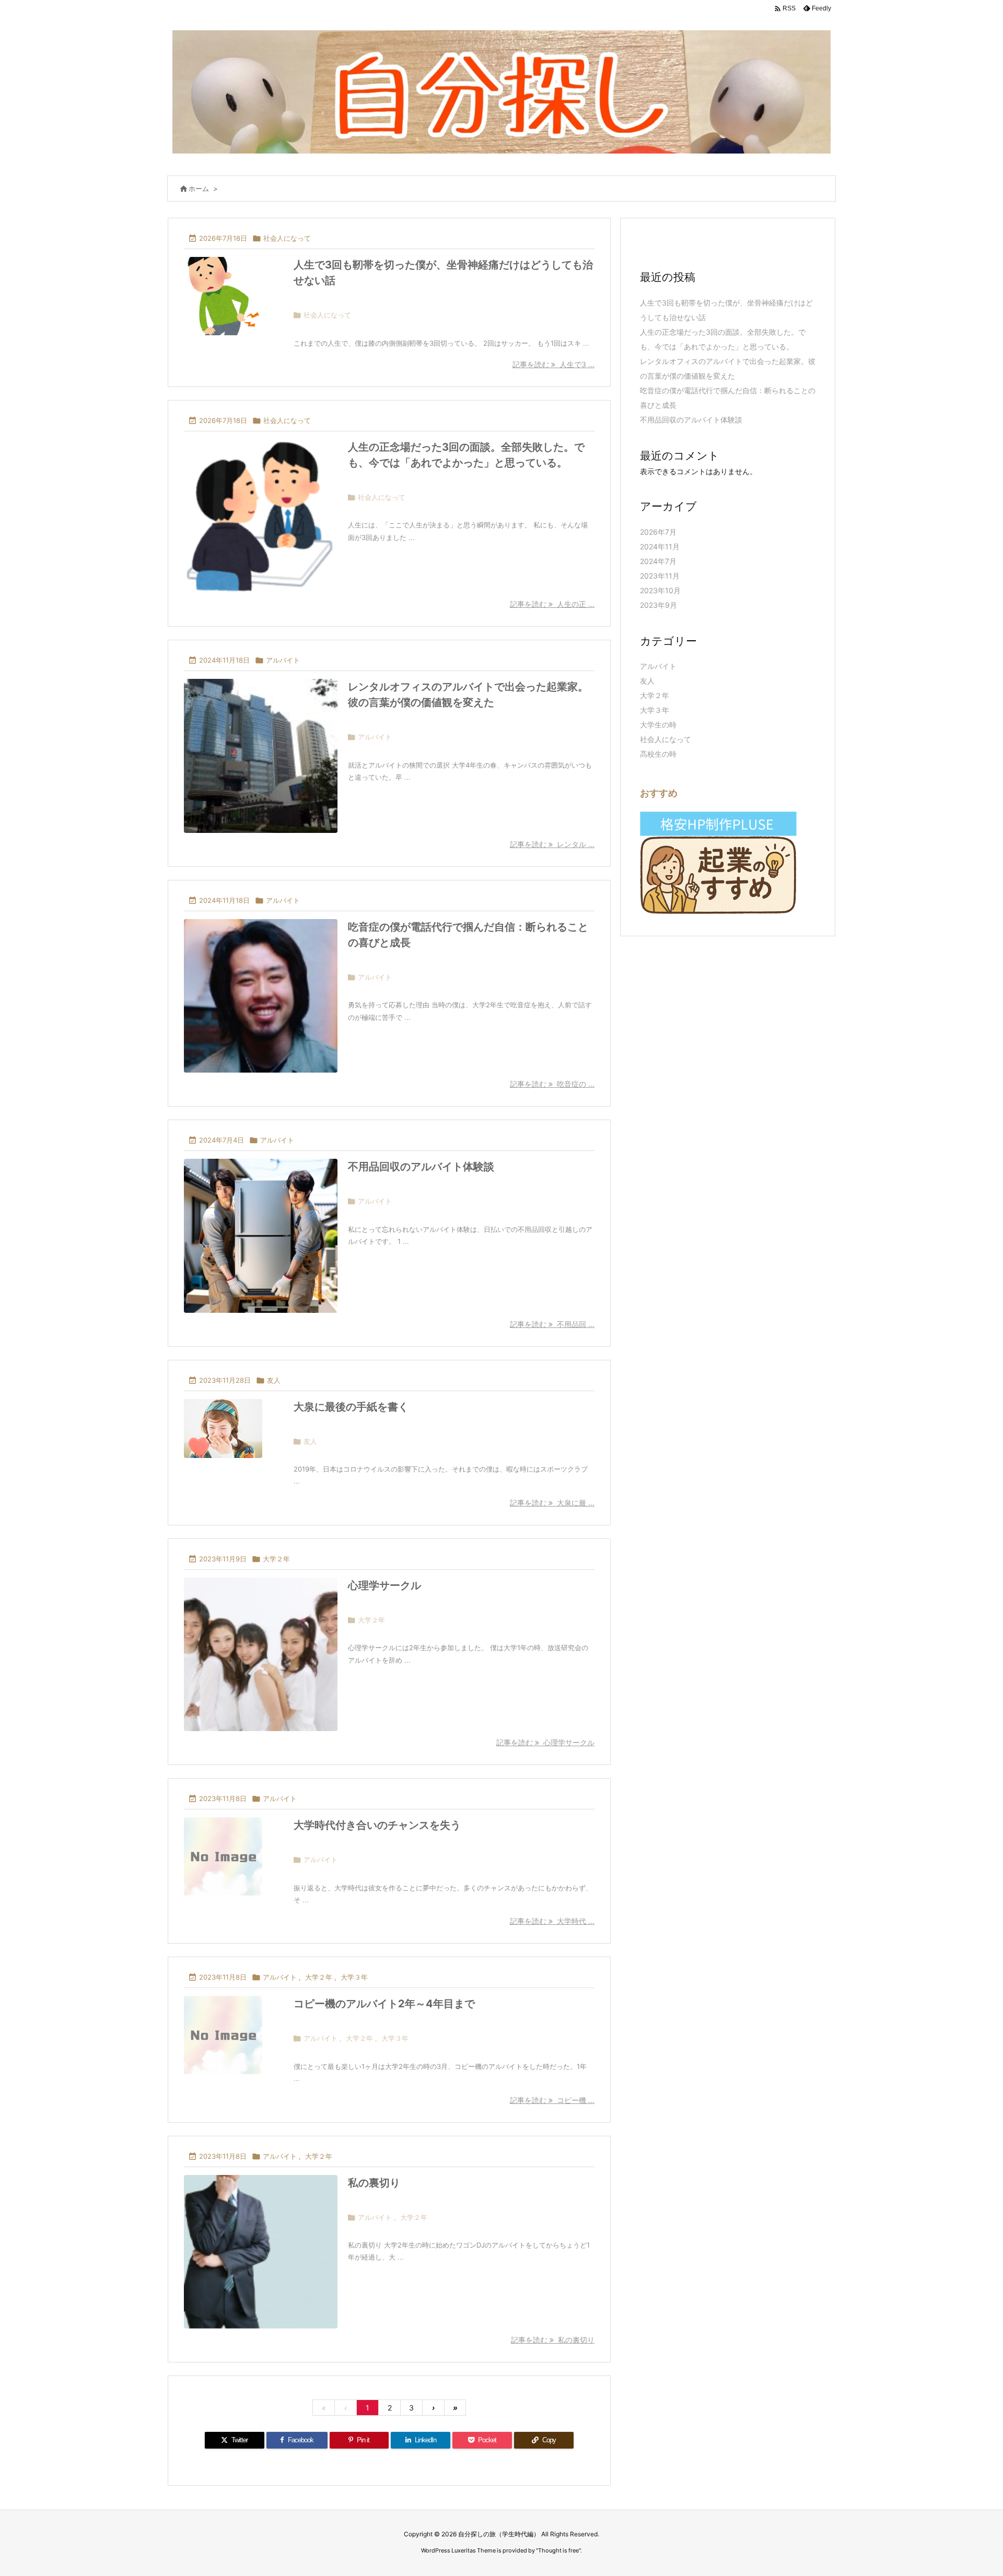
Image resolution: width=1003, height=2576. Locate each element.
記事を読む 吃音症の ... (552, 1084)
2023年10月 (660, 590)
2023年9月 (658, 605)
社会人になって (287, 238)
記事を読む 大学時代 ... (552, 1921)
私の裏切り (374, 2183)
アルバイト (283, 660)
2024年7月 (658, 561)
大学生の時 (658, 725)
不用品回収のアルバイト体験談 (421, 1167)
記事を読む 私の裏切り (553, 2340)
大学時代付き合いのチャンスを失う (377, 1825)
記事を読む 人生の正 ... (552, 604)
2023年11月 (660, 576)
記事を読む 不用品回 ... (552, 1324)
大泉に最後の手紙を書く (351, 1407)
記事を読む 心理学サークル (545, 1742)
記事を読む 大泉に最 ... (552, 1503)
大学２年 (276, 1559)
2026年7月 (658, 532)
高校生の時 (658, 754)
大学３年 (354, 1977)
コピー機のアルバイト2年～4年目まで (384, 2004)
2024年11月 (660, 546)
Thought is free (558, 2550)
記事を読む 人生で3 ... (553, 364)
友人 (274, 1380)
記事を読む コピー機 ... (552, 2100)
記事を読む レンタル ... (552, 844)
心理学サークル (384, 1585)
